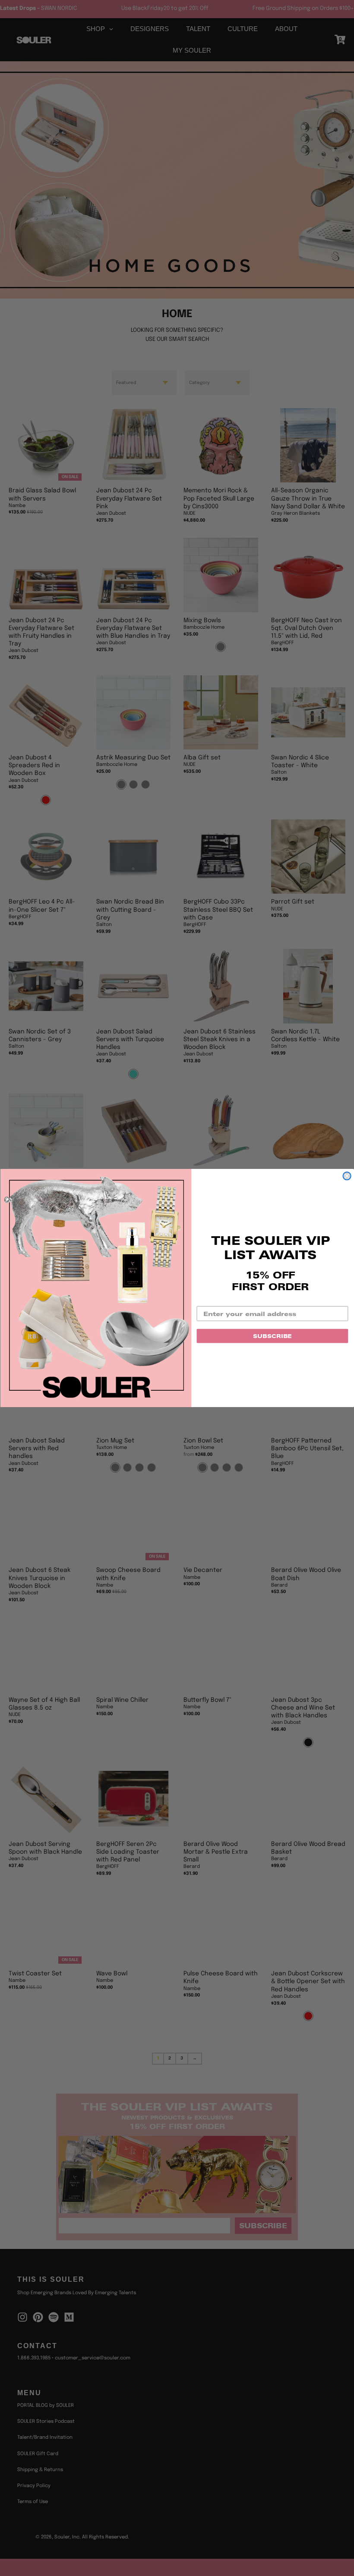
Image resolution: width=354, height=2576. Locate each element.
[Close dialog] (347, 1176)
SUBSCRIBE (272, 1336)
